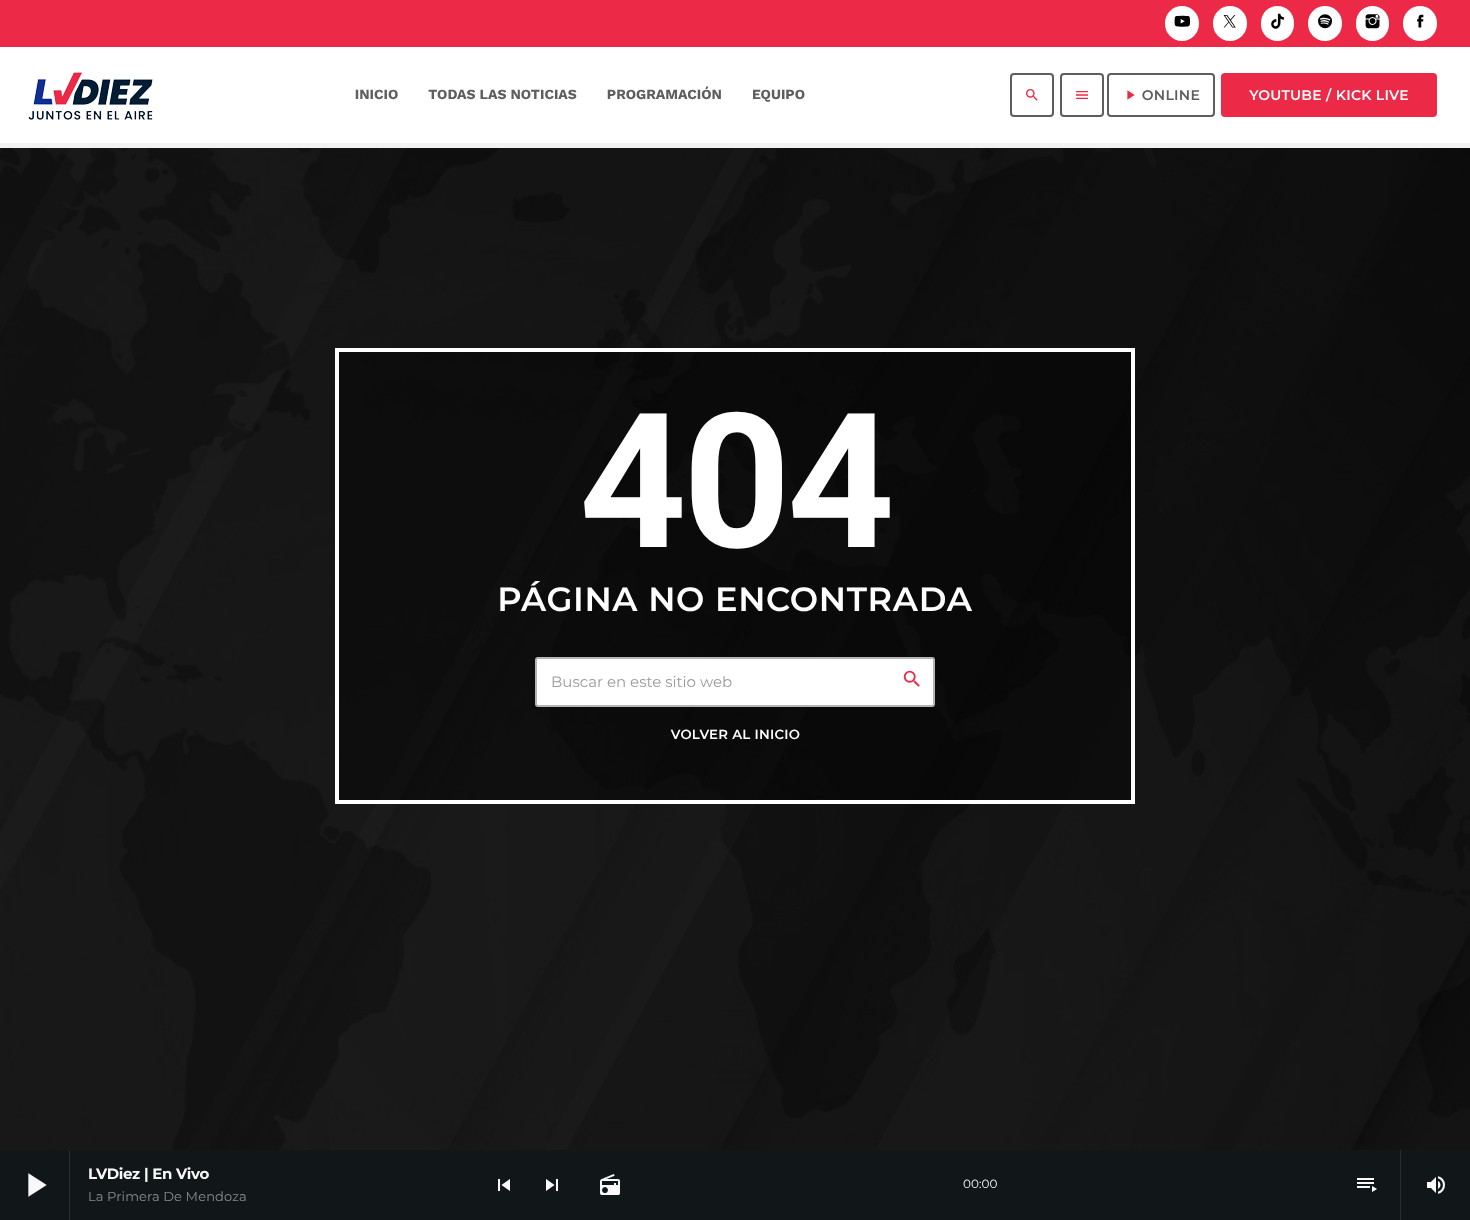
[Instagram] (1373, 23)
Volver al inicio (735, 735)
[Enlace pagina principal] (90, 95)
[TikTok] (1278, 23)
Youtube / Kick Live (1329, 95)
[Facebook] (1420, 23)
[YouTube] (1182, 23)
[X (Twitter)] (1230, 23)
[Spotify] (1325, 23)
